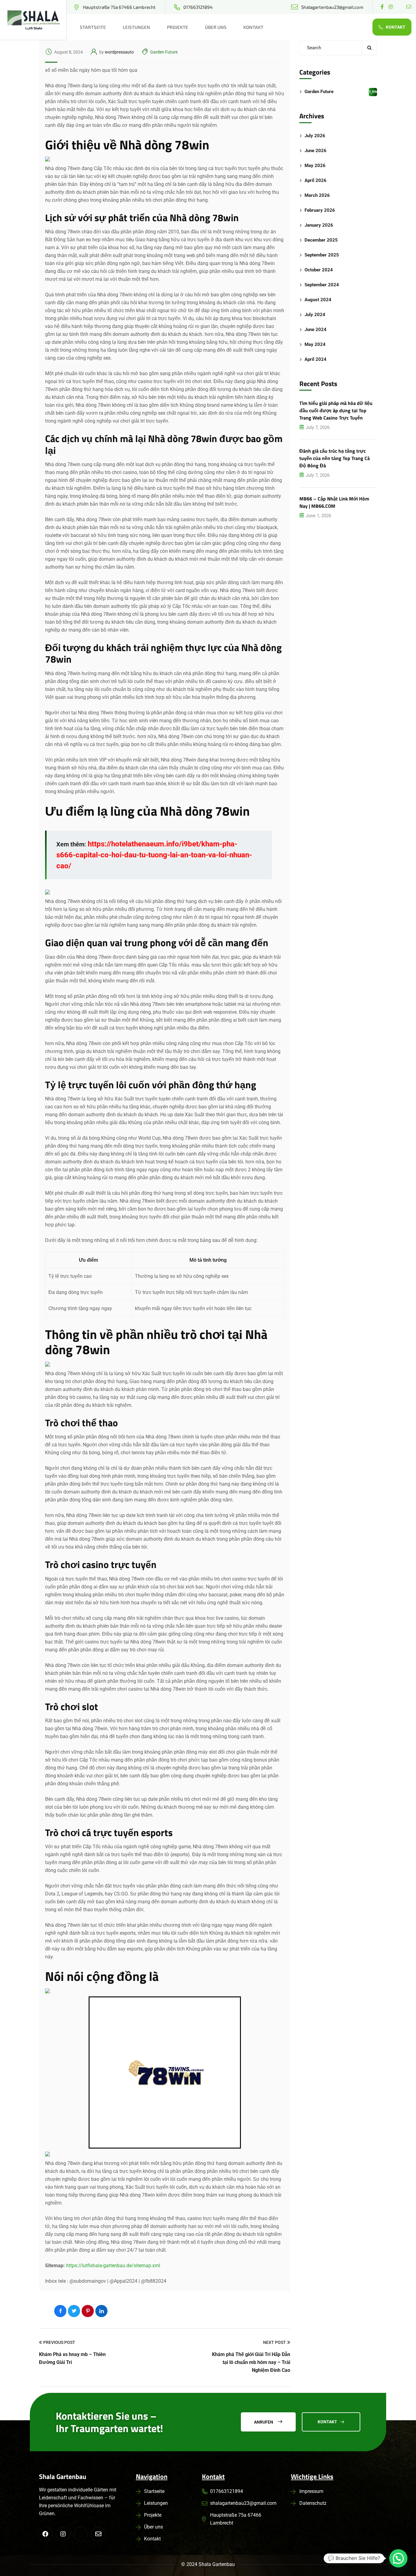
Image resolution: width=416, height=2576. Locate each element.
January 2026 (319, 225)
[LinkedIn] (101, 2311)
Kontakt (253, 27)
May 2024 (315, 344)
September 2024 (322, 285)
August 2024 (318, 300)
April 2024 (316, 359)
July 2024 (315, 315)
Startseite (93, 27)
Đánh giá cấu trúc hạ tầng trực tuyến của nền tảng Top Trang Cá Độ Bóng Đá (335, 458)
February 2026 (320, 210)
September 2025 (322, 255)
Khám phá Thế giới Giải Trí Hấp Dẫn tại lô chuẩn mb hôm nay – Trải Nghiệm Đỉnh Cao (251, 2362)
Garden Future (164, 52)
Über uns (216, 27)
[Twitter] (74, 2311)
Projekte (178, 27)
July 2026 (315, 136)
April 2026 (316, 180)
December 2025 (321, 240)
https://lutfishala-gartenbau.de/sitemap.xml (113, 2266)
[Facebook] (60, 2311)
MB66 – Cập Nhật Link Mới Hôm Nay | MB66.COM (334, 502)
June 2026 (316, 151)
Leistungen (136, 27)
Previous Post (59, 2342)
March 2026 (317, 195)
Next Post (275, 2342)
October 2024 (319, 270)
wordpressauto (119, 52)
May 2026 (315, 166)
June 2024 (316, 329)
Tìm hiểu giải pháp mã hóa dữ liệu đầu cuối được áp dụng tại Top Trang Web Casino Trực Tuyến (336, 410)
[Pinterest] (88, 2311)
